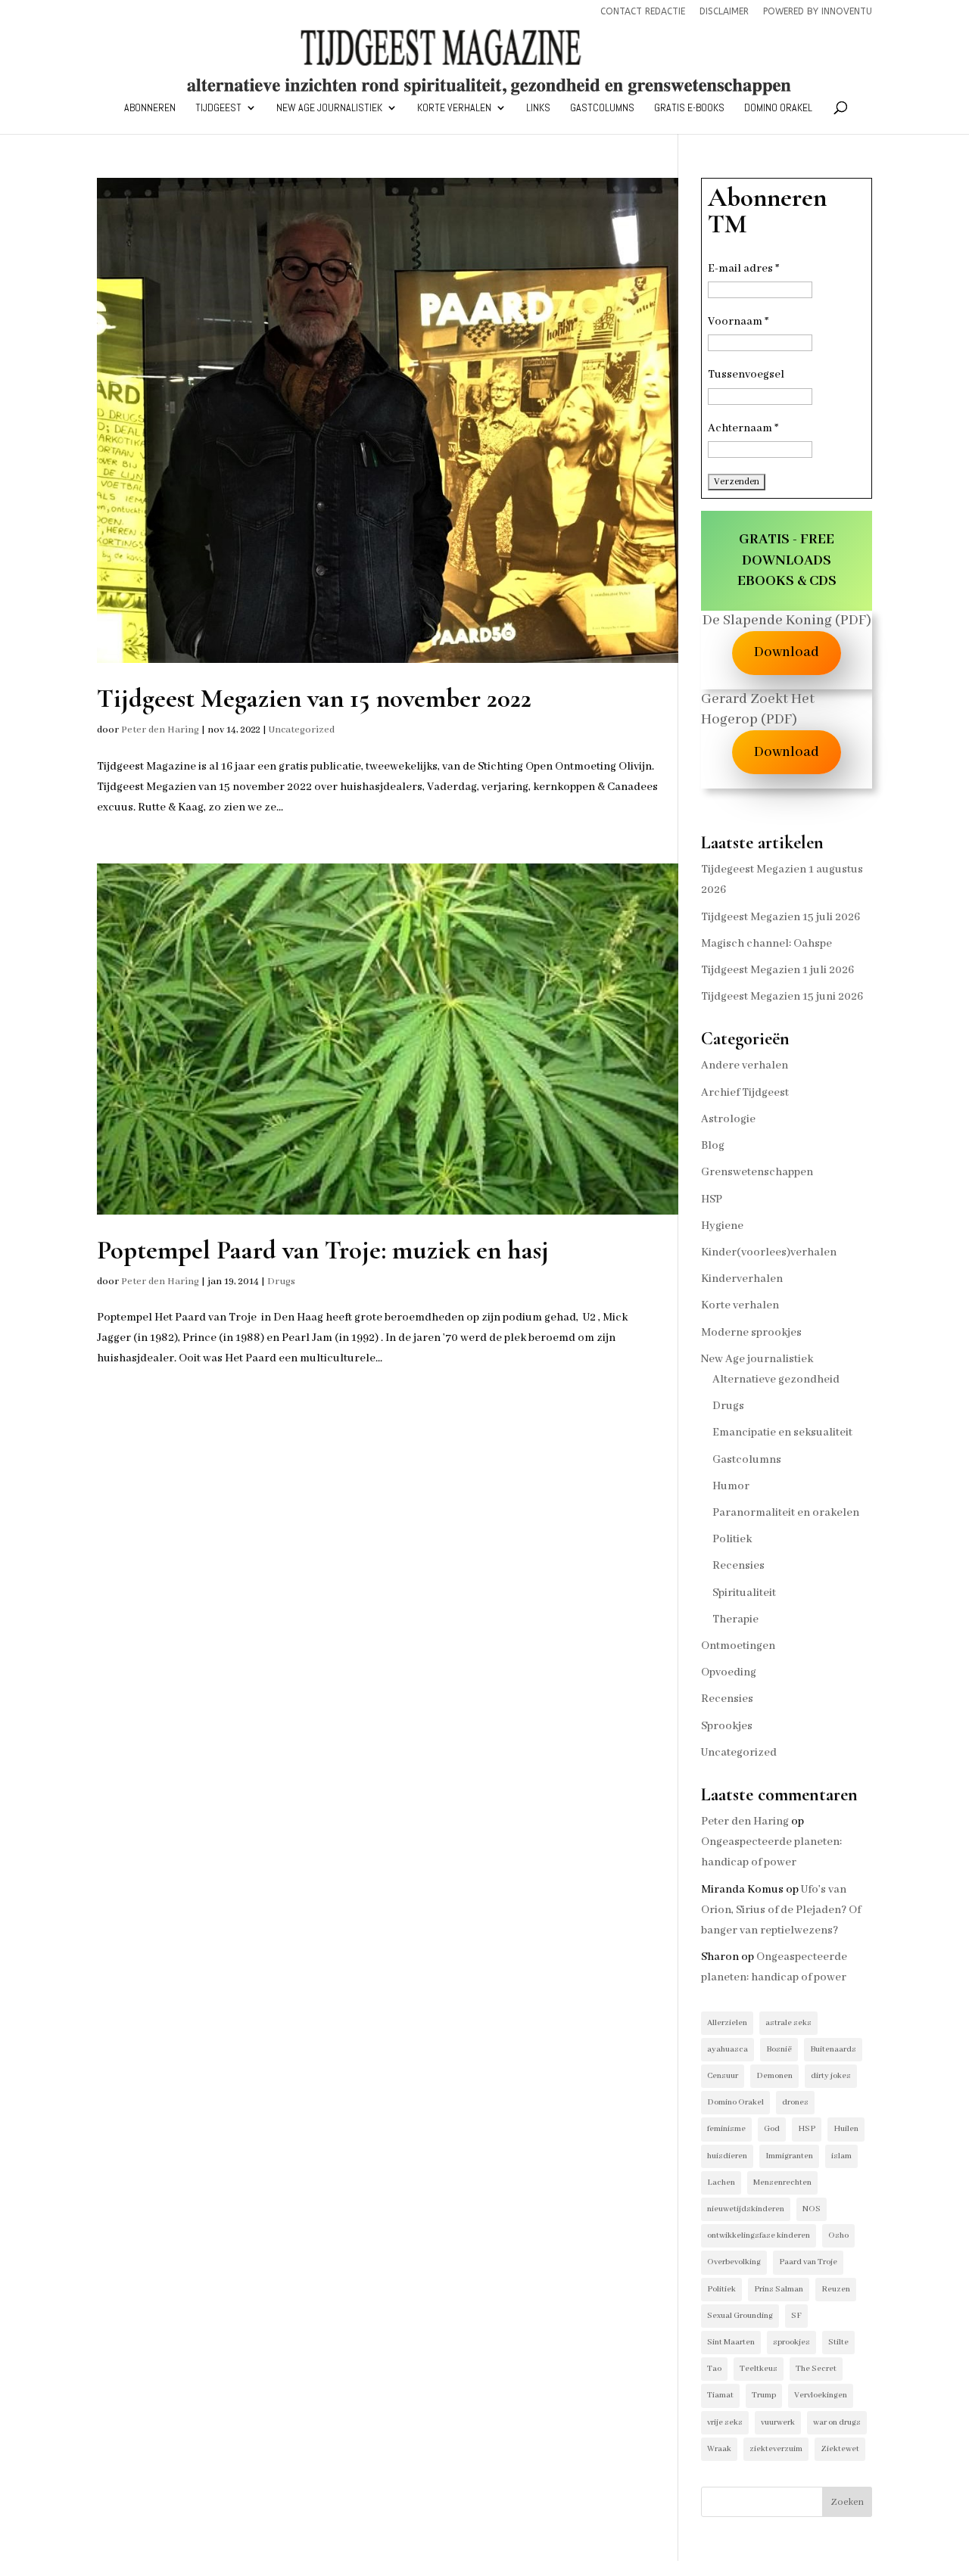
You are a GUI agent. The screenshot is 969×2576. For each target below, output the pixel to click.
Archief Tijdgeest (745, 1093)
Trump (764, 2395)
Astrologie (728, 1119)
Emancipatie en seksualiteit (782, 1433)
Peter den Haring (160, 730)
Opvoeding (729, 1672)
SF (796, 2316)
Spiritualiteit (744, 1593)
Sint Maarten (731, 2342)
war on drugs (837, 2422)
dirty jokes (831, 2076)
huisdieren (727, 2156)
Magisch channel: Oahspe (766, 944)
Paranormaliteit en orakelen (786, 1513)
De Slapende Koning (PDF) (787, 621)
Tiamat (720, 2395)
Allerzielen (727, 2023)
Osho (838, 2235)
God (772, 2129)
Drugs (281, 1282)
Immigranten (789, 2156)
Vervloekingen (821, 2395)
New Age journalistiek (329, 108)
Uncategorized (302, 730)
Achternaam (743, 428)
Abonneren (150, 108)
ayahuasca (728, 2049)
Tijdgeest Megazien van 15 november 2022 (314, 698)
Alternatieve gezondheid (776, 1380)
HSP (712, 1199)
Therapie (735, 1619)
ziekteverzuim (776, 2449)
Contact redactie (643, 12)
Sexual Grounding (740, 2316)
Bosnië (779, 2049)
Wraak (719, 2449)
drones (795, 2102)
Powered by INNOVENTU (818, 12)
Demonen (774, 2076)
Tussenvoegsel (746, 375)
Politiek (732, 1539)
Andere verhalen (745, 1066)
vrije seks (725, 2422)
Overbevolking (734, 2262)
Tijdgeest (218, 108)
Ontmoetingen (738, 1646)
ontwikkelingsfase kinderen (759, 2235)
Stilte (838, 2342)
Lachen (721, 2182)
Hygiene (722, 1226)
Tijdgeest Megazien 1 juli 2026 (777, 970)
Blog (713, 1146)
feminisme (726, 2129)
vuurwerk (778, 2422)
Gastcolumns (602, 108)
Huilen (846, 2129)
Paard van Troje (808, 2262)
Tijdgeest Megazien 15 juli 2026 (780, 917)
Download (787, 652)
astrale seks (788, 2023)
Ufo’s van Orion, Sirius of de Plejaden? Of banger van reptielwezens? (781, 1910)
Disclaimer (724, 12)
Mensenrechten (782, 2182)
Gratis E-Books (689, 108)
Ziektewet (840, 2449)
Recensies (738, 1566)
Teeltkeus (759, 2369)
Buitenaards (833, 2049)
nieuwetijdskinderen (746, 2209)
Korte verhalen (454, 108)
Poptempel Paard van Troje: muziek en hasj (323, 1250)
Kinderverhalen (742, 1279)
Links (538, 108)
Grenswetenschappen (757, 1172)
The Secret (816, 2369)
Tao (714, 2369)
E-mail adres (743, 269)
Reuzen (836, 2289)
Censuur (723, 2076)
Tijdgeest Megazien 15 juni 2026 (782, 997)
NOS (812, 2209)
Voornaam (738, 322)
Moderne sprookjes (751, 1333)
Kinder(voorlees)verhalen (769, 1252)
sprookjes (791, 2342)
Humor (731, 1486)
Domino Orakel (778, 108)
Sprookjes (727, 1726)
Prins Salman (779, 2289)
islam (841, 2156)
